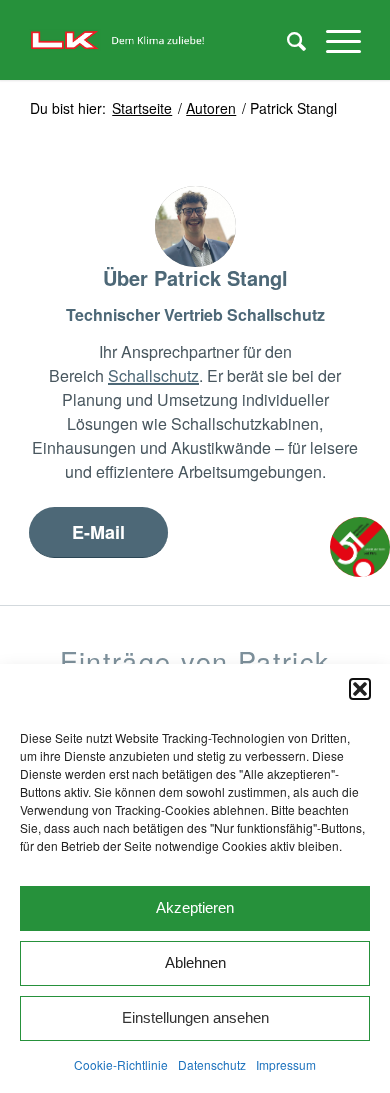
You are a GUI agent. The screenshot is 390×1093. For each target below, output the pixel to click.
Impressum (286, 1064)
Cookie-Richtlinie (121, 1064)
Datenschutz (212, 1064)
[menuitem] (286, 40)
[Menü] (333, 40)
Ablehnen (195, 962)
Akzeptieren (195, 907)
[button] (360, 689)
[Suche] (286, 40)
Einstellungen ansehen (195, 1017)
